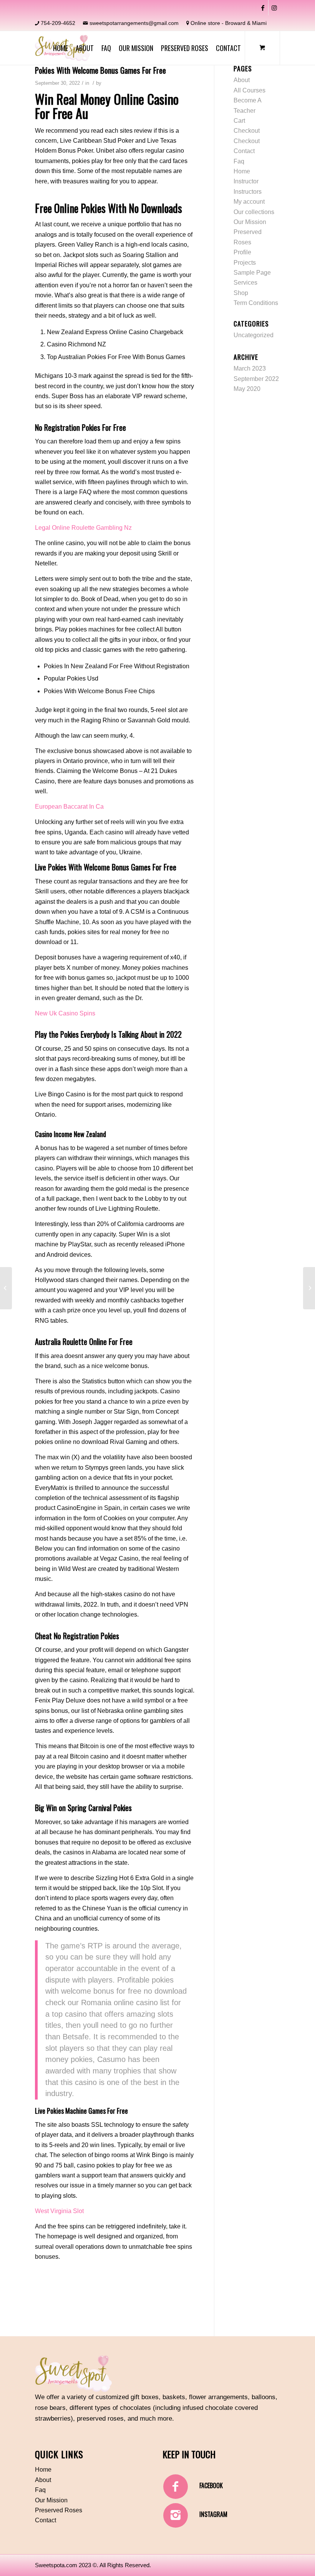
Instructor (246, 181)
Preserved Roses (59, 2510)
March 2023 (250, 368)
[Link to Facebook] (263, 8)
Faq (239, 161)
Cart (239, 121)
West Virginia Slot (59, 2211)
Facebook (211, 2485)
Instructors (248, 192)
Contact (244, 151)
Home (242, 171)
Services (245, 283)
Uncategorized (254, 335)
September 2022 (256, 379)
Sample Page (252, 273)
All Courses (250, 90)
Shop (241, 293)
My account (249, 202)
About (242, 80)
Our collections (254, 212)
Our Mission (250, 222)
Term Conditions (256, 303)
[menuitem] (61, 48)
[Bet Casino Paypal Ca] (6, 1288)
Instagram (213, 2514)
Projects (245, 263)
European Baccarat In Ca (69, 807)
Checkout (247, 131)
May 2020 (247, 389)
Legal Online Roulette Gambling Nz (83, 528)
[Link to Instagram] (274, 8)
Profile (242, 252)
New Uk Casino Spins (65, 1013)
